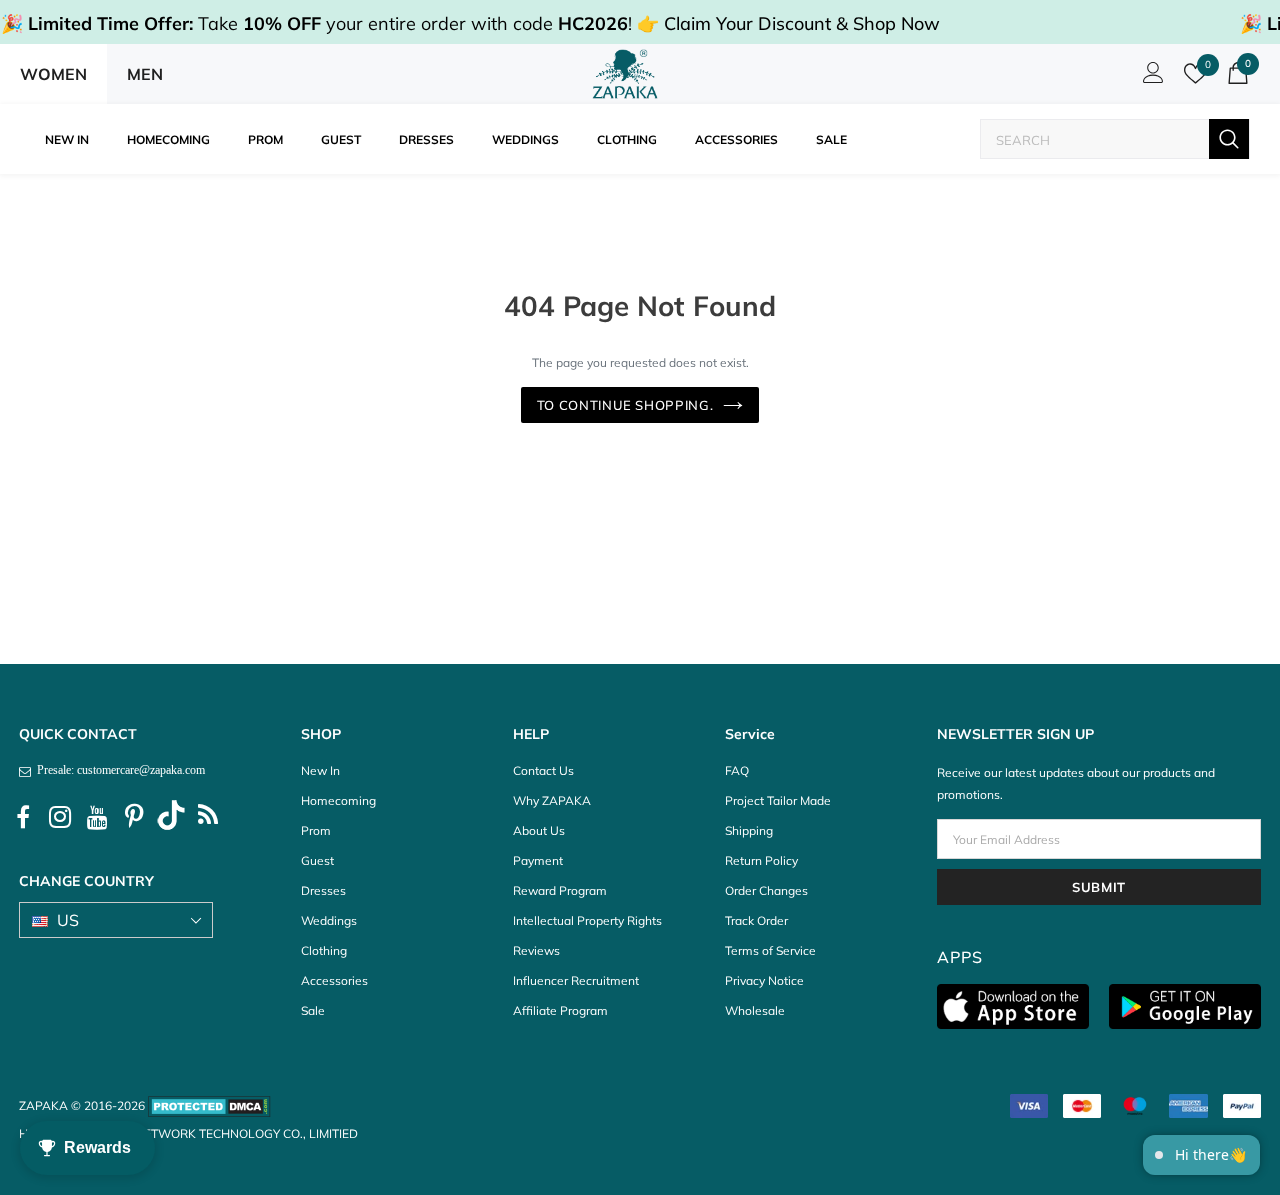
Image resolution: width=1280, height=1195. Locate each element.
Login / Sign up (1150, 78)
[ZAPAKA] (625, 74)
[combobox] (1095, 139)
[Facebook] (23, 818)
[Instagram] (60, 818)
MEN (145, 74)
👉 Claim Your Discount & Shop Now (788, 23)
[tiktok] (171, 818)
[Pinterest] (134, 818)
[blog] (208, 818)
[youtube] (97, 818)
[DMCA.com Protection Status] (209, 1105)
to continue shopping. (625, 405)
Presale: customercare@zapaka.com (118, 770)
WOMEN (53, 74)
